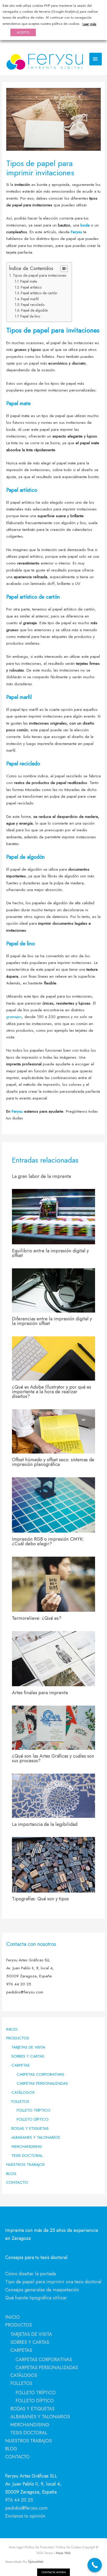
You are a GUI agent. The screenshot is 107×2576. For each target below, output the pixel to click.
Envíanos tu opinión (25, 2516)
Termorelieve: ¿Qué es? (37, 1618)
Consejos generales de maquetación (42, 2290)
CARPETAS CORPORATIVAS (40, 2074)
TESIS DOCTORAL (27, 2155)
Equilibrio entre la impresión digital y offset (50, 1253)
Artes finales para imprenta (40, 1693)
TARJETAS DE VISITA (28, 2047)
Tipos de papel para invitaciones (40, 275)
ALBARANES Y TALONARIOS (36, 2137)
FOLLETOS (20, 2101)
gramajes (14, 1017)
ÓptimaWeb (36, 2562)
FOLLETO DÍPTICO (33, 2119)
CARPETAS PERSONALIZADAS (42, 2083)
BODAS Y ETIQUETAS (30, 2128)
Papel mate (29, 281)
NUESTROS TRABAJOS (25, 2164)
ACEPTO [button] (23, 32)
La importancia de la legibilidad (45, 1824)
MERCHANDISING (27, 2146)
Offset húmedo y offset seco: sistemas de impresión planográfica (53, 1462)
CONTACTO (17, 2182)
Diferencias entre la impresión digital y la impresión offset (52, 1321)
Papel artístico (31, 287)
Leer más (89, 24)
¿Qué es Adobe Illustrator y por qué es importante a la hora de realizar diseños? (52, 1392)
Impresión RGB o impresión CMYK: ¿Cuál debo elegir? (48, 1541)
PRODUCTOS (18, 2038)
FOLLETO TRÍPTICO (34, 2110)
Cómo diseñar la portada (31, 2274)
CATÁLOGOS (23, 2092)
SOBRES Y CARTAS (28, 2056)
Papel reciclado (33, 305)
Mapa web (63, 2553)
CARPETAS (21, 2065)
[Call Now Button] (95, 2565)
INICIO (12, 2029)
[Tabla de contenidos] (64, 269)
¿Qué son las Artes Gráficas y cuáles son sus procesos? (53, 1758)
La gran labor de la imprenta (41, 1176)
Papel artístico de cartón (39, 293)
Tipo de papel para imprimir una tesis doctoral (53, 2282)
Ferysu (76, 232)
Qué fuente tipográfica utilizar (36, 2298)
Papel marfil (30, 299)
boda (85, 225)
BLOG (11, 2174)
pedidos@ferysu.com (26, 2508)
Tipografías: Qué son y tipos (40, 1899)
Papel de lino (30, 316)
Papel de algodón (35, 310)
